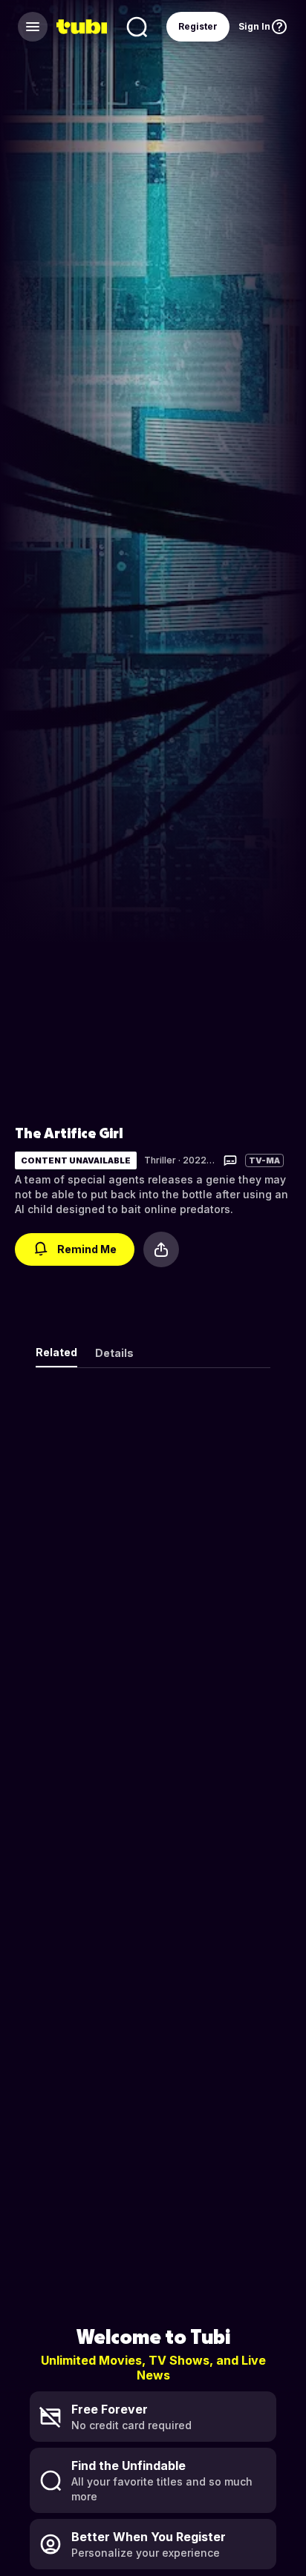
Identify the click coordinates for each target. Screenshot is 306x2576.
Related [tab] (56, 1352)
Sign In (254, 26)
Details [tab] (114, 1353)
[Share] (161, 1249)
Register (198, 26)
